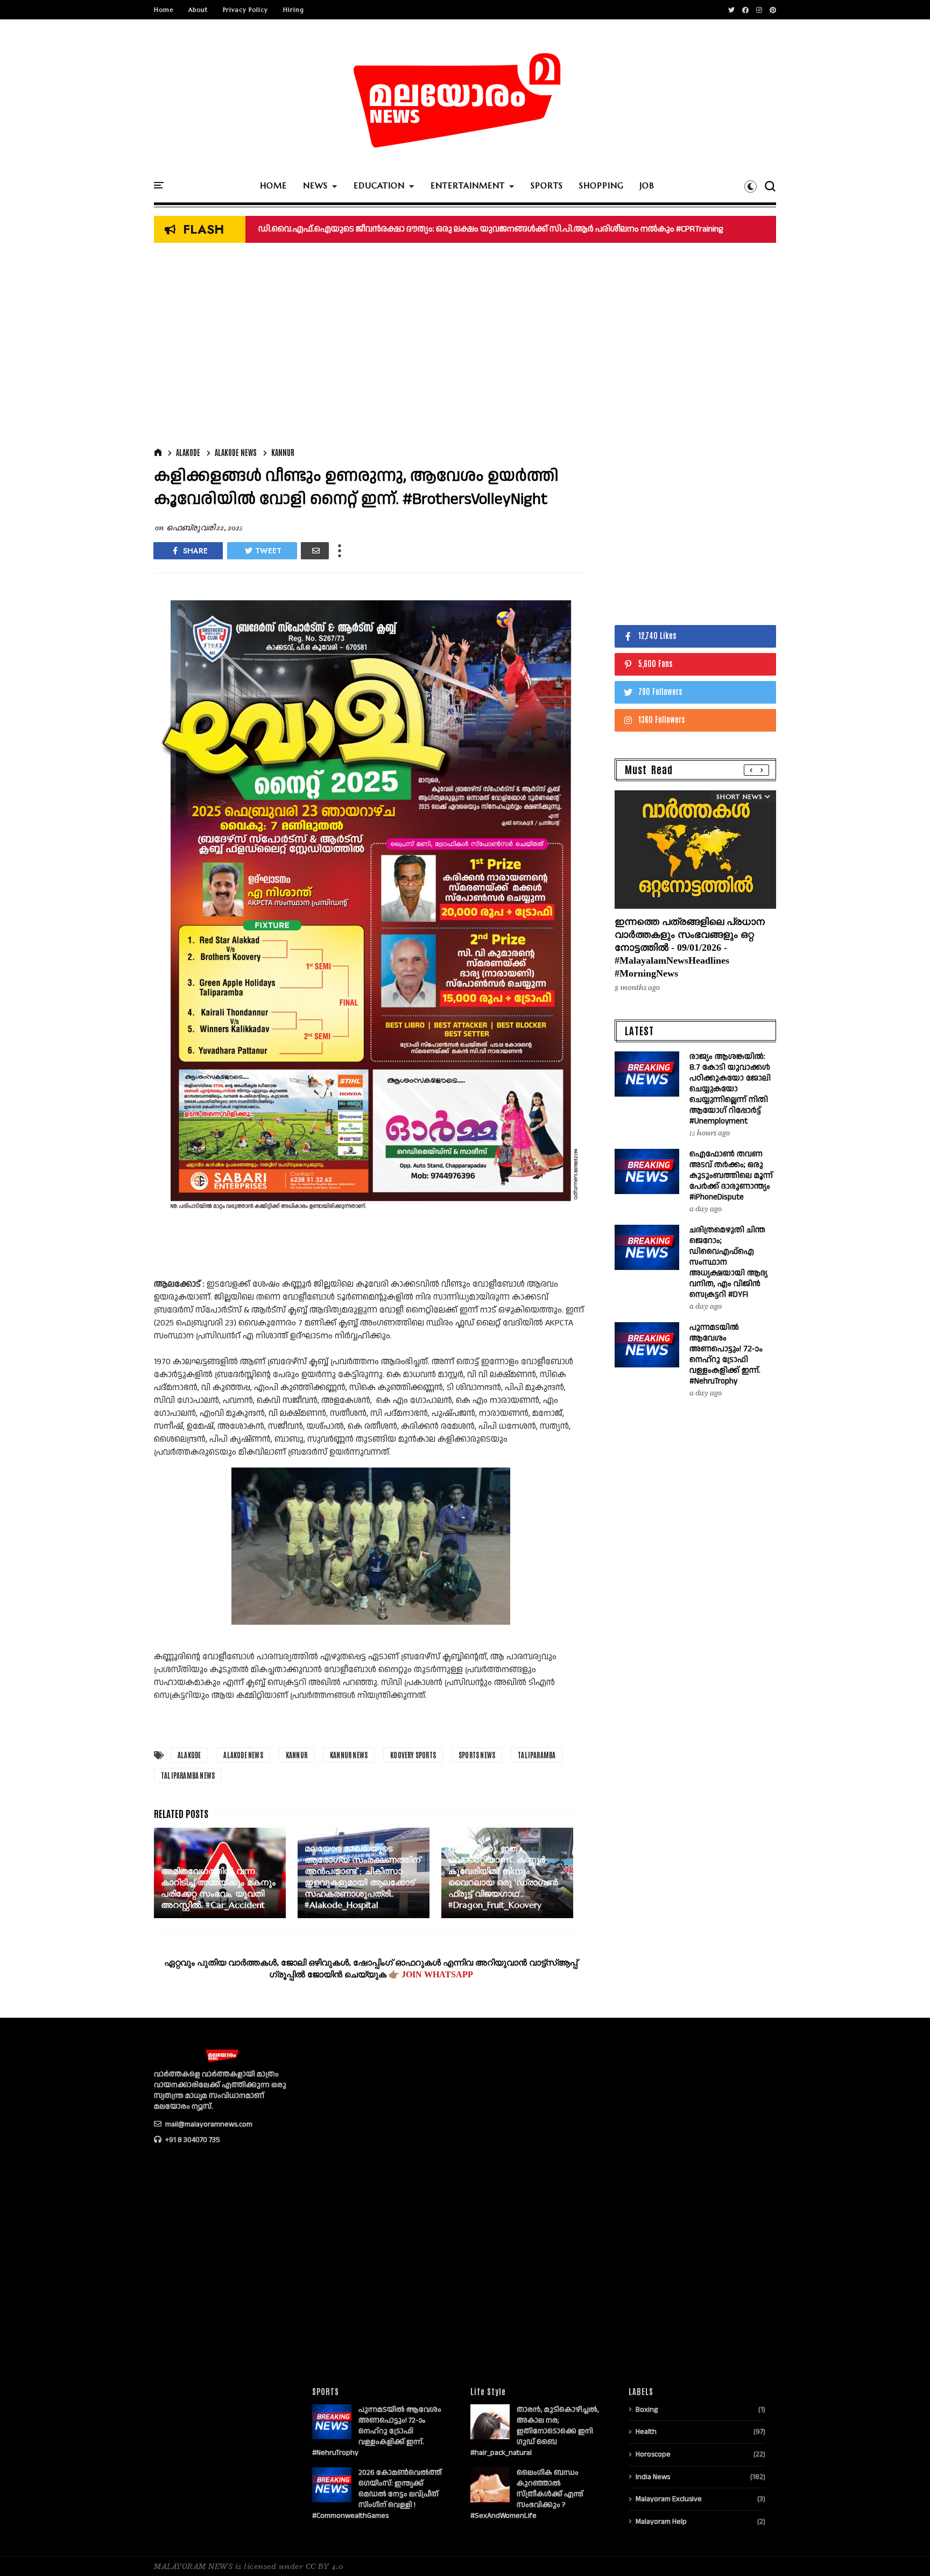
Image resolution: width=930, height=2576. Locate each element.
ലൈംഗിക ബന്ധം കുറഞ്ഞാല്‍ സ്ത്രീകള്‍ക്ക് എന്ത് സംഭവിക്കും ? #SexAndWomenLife (527, 2494)
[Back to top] (903, 2550)
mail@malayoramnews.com (208, 2124)
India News (653, 2477)
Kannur (283, 452)
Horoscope (653, 2454)
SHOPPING (601, 185)
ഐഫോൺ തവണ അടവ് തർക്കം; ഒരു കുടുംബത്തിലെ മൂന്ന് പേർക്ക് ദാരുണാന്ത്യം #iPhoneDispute (731, 1175)
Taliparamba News (188, 1775)
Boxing (647, 2410)
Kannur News (349, 1755)
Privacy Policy (245, 10)
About (198, 10)
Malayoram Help (661, 2522)
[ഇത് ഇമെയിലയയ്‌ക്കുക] (315, 551)
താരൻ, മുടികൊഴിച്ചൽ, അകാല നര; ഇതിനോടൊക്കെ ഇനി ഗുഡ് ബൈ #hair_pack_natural (535, 2431)
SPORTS (547, 185)
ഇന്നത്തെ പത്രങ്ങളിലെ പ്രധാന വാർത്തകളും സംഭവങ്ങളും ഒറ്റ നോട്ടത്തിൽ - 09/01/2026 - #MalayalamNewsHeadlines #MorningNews (690, 947)
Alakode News (236, 452)
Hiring (294, 10)
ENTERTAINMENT (468, 185)
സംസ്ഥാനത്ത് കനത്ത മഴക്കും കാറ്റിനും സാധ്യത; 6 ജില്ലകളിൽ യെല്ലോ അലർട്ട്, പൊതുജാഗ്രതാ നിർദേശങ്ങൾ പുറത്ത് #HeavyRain (520, 229)
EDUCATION (379, 185)
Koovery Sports (413, 1755)
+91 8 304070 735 (192, 2140)
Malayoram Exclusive (669, 2499)
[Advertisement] (371, 348)
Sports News (477, 1755)
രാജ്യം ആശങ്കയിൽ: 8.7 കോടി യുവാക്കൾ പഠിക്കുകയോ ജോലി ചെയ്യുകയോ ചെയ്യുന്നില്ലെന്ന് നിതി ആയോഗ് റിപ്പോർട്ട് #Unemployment (730, 1089)
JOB (647, 185)
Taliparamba (537, 1755)
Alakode (188, 452)
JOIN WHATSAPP (437, 1974)
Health (646, 2432)
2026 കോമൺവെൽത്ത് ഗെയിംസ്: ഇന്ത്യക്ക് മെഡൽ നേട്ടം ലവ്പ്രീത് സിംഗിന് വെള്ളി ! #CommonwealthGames (377, 2494)
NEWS (315, 185)
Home (164, 10)
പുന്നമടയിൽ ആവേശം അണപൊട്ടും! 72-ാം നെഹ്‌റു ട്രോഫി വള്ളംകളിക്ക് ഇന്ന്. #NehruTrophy (726, 1354)
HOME (273, 185)
